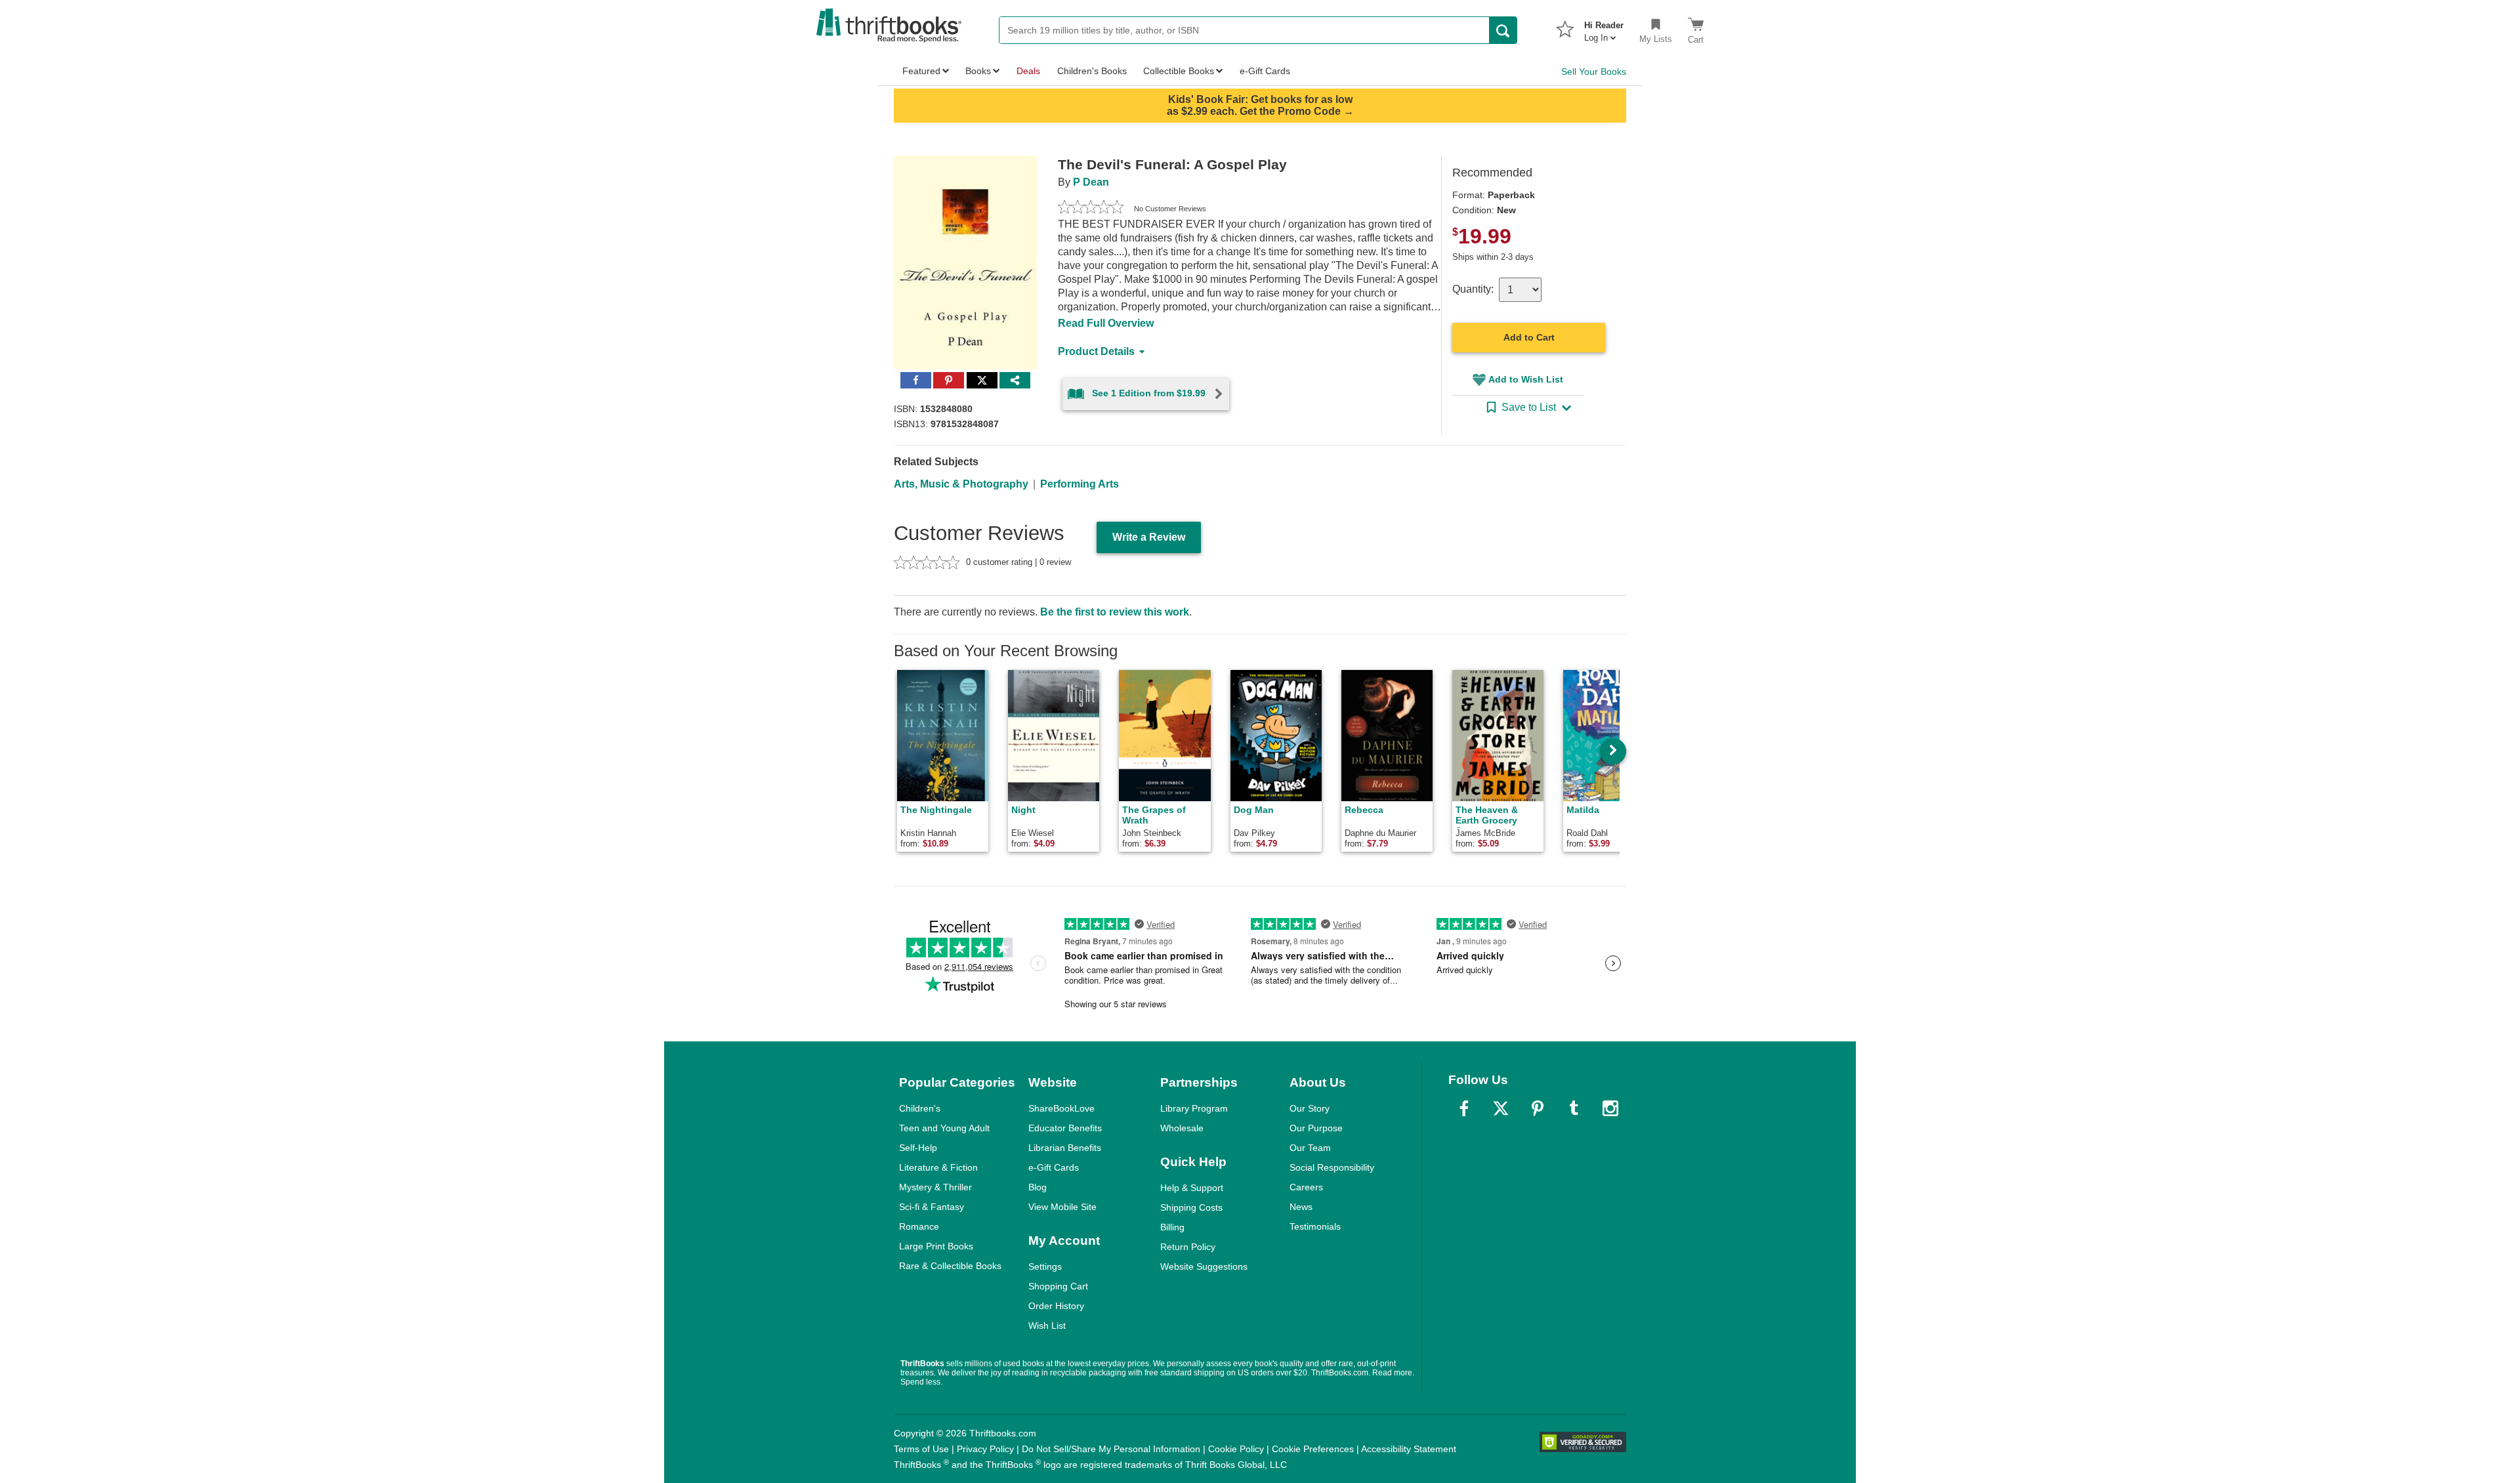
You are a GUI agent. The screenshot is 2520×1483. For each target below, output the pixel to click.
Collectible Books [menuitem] (1179, 71)
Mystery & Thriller (935, 1187)
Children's (920, 1108)
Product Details (1096, 351)
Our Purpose (1316, 1128)
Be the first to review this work (1115, 612)
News (1301, 1207)
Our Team (1310, 1148)
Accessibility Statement (1409, 1449)
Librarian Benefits (1065, 1148)
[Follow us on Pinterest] (1538, 1108)
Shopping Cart (1058, 1286)
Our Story (1310, 1108)
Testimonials (1315, 1226)
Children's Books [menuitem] (1092, 71)
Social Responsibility (1332, 1167)
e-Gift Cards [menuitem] (1265, 71)
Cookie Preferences (1313, 1449)
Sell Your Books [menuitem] (1594, 72)
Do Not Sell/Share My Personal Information (1111, 1449)
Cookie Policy (1236, 1449)
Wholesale (1182, 1128)
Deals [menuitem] (1028, 71)
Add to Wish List (1526, 379)
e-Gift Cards (1054, 1167)
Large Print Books (936, 1246)
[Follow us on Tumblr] (1574, 1108)
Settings (1045, 1266)
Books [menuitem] (978, 71)
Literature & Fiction (938, 1167)
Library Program (1194, 1108)
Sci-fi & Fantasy (932, 1207)
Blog (1038, 1187)
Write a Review (1149, 537)
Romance (919, 1226)
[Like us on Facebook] (1464, 1108)
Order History (1056, 1306)
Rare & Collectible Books (950, 1266)
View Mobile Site (1062, 1207)
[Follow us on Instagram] (1610, 1108)
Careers (1306, 1187)
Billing (1172, 1227)
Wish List (1047, 1326)
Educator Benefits (1065, 1128)
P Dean (1091, 182)
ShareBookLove (1061, 1108)
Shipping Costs (1191, 1207)
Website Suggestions (1204, 1266)
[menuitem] (1604, 28)
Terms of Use (921, 1449)
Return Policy (1188, 1247)
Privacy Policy (985, 1449)
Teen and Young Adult (944, 1128)
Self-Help (918, 1148)
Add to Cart (1529, 337)
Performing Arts (1080, 484)
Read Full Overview (1106, 323)
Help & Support (1192, 1188)
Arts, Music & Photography (961, 484)
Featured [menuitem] (921, 71)
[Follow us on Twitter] (1501, 1108)
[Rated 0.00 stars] (1091, 209)
